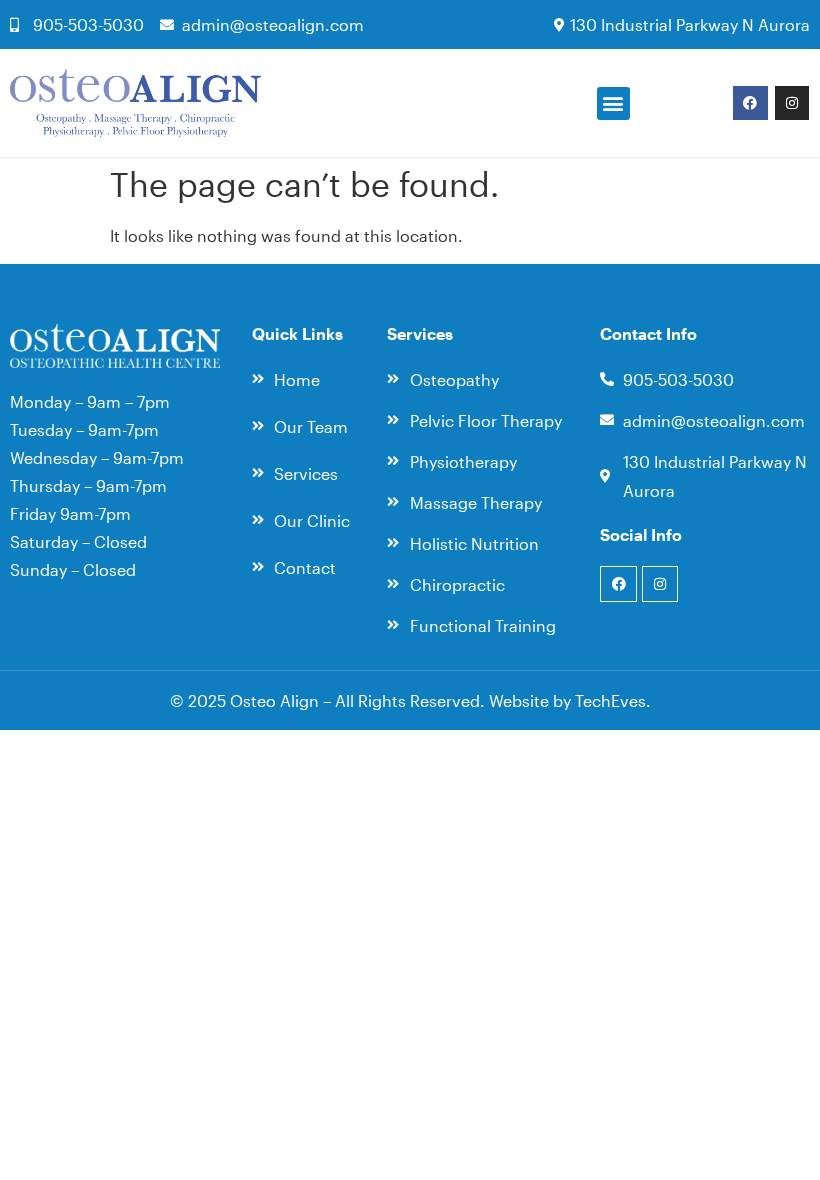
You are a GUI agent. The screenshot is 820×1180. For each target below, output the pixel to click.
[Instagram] (792, 103)
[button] (613, 103)
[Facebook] (750, 103)
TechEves (610, 700)
